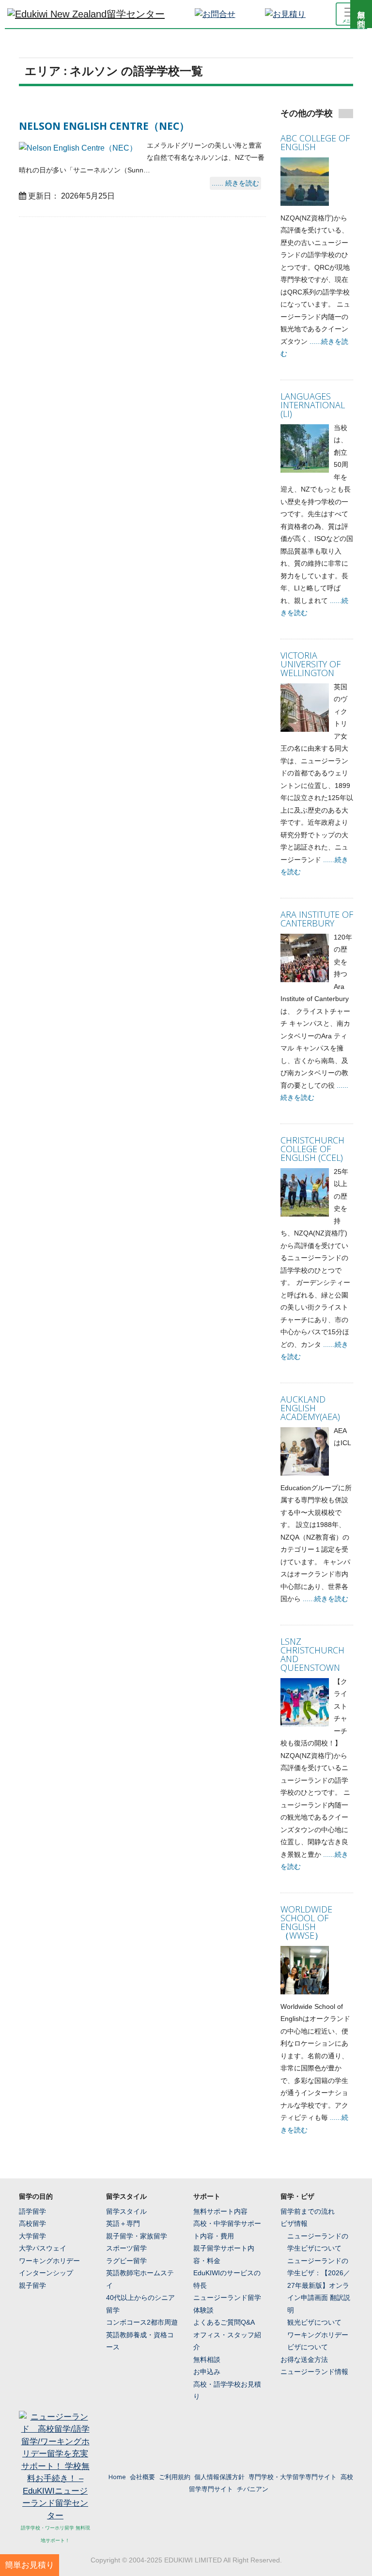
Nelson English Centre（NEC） (104, 126)
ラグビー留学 (126, 2261)
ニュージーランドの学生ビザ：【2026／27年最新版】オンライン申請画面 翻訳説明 (319, 2285)
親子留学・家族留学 (137, 2236)
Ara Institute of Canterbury (317, 919)
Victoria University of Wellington (310, 664)
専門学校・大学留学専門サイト (293, 2477)
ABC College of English (315, 142)
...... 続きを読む (235, 183)
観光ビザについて (314, 2322)
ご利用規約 (175, 2477)
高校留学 (32, 2223)
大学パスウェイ (43, 2248)
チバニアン (253, 2489)
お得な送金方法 (304, 2360)
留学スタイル (126, 2211)
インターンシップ (46, 2273)
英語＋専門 (123, 2223)
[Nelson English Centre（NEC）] (78, 148)
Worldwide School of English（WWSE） (306, 1922)
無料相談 (207, 2360)
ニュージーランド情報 (314, 2372)
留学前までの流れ (308, 2211)
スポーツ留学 (126, 2248)
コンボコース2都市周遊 (142, 2322)
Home (117, 2477)
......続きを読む (325, 1599)
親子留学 (32, 2285)
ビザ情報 (294, 2223)
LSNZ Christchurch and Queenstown (312, 1654)
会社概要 (142, 2477)
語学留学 (32, 2211)
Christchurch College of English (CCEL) (312, 1149)
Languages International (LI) (313, 405)
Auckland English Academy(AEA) (310, 1408)
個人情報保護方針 (219, 2477)
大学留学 (32, 2236)
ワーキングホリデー (49, 2261)
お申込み (207, 2372)
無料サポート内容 (220, 2211)
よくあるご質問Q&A (224, 2322)
